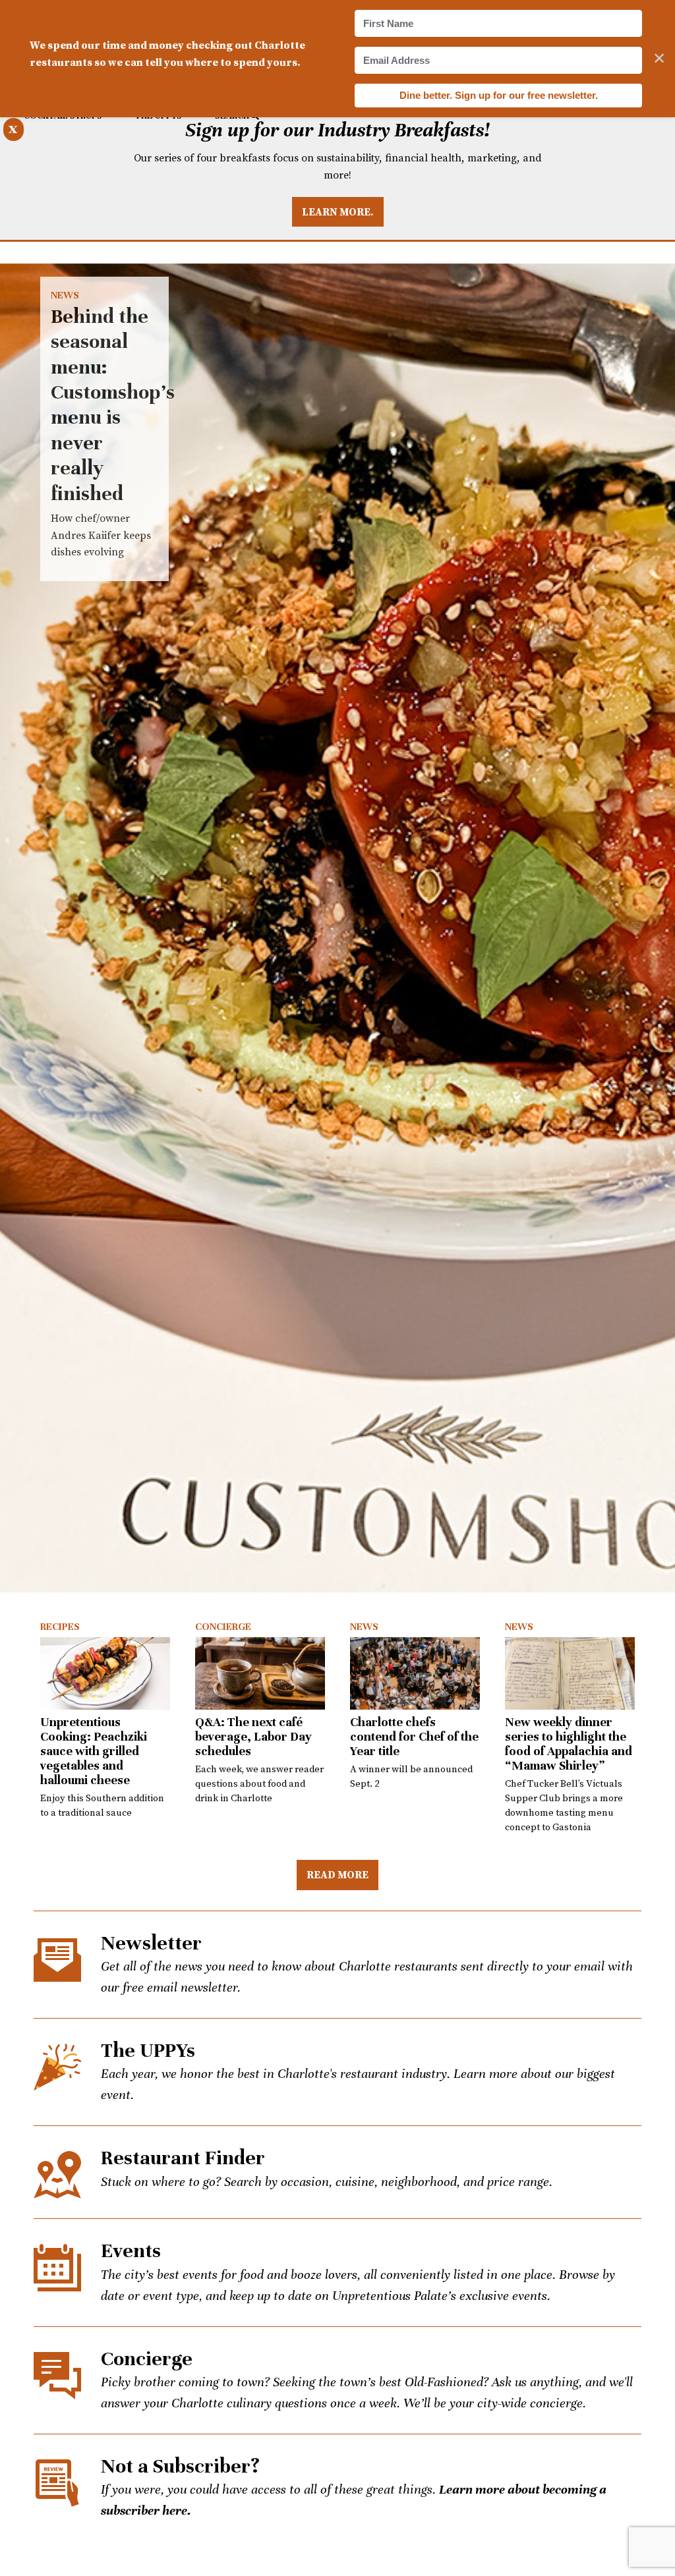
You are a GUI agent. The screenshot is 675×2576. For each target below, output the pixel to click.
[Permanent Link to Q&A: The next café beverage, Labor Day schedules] (260, 1673)
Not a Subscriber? (180, 2466)
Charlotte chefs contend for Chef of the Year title (414, 1736)
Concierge (223, 1627)
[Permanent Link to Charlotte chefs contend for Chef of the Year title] (415, 1673)
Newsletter (151, 1943)
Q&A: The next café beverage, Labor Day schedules (253, 1736)
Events (131, 2251)
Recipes (60, 1627)
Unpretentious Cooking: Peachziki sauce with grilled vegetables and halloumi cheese (94, 1751)
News (65, 295)
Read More (337, 1874)
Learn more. (338, 211)
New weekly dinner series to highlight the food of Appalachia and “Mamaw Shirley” (569, 1744)
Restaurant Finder (183, 2158)
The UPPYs (148, 2051)
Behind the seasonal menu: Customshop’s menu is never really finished (337, 928)
